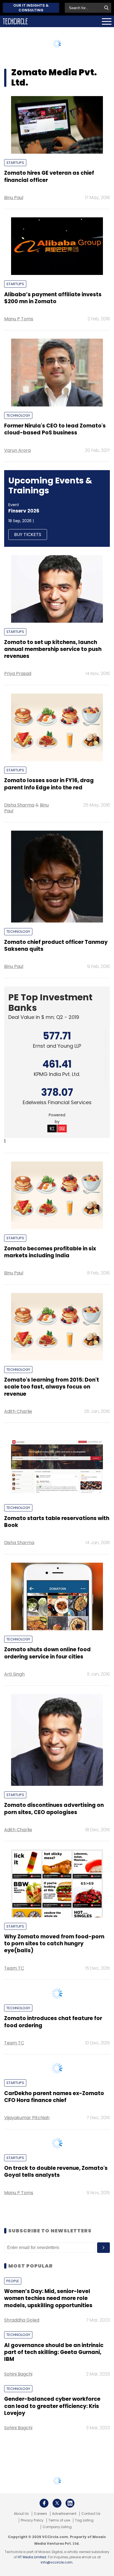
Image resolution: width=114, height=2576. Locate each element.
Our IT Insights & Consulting (31, 8)
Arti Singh (14, 1674)
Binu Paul (14, 198)
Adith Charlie (18, 1411)
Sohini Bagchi (18, 2573)
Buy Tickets (28, 534)
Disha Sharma (19, 805)
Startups (15, 163)
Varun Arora (17, 450)
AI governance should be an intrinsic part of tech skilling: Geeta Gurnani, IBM (54, 2551)
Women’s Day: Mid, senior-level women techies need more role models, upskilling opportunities (48, 2497)
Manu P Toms (19, 319)
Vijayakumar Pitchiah (27, 2279)
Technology (18, 415)
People (13, 2480)
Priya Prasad (18, 673)
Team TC (14, 1968)
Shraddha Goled (22, 2519)
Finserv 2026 (24, 511)
